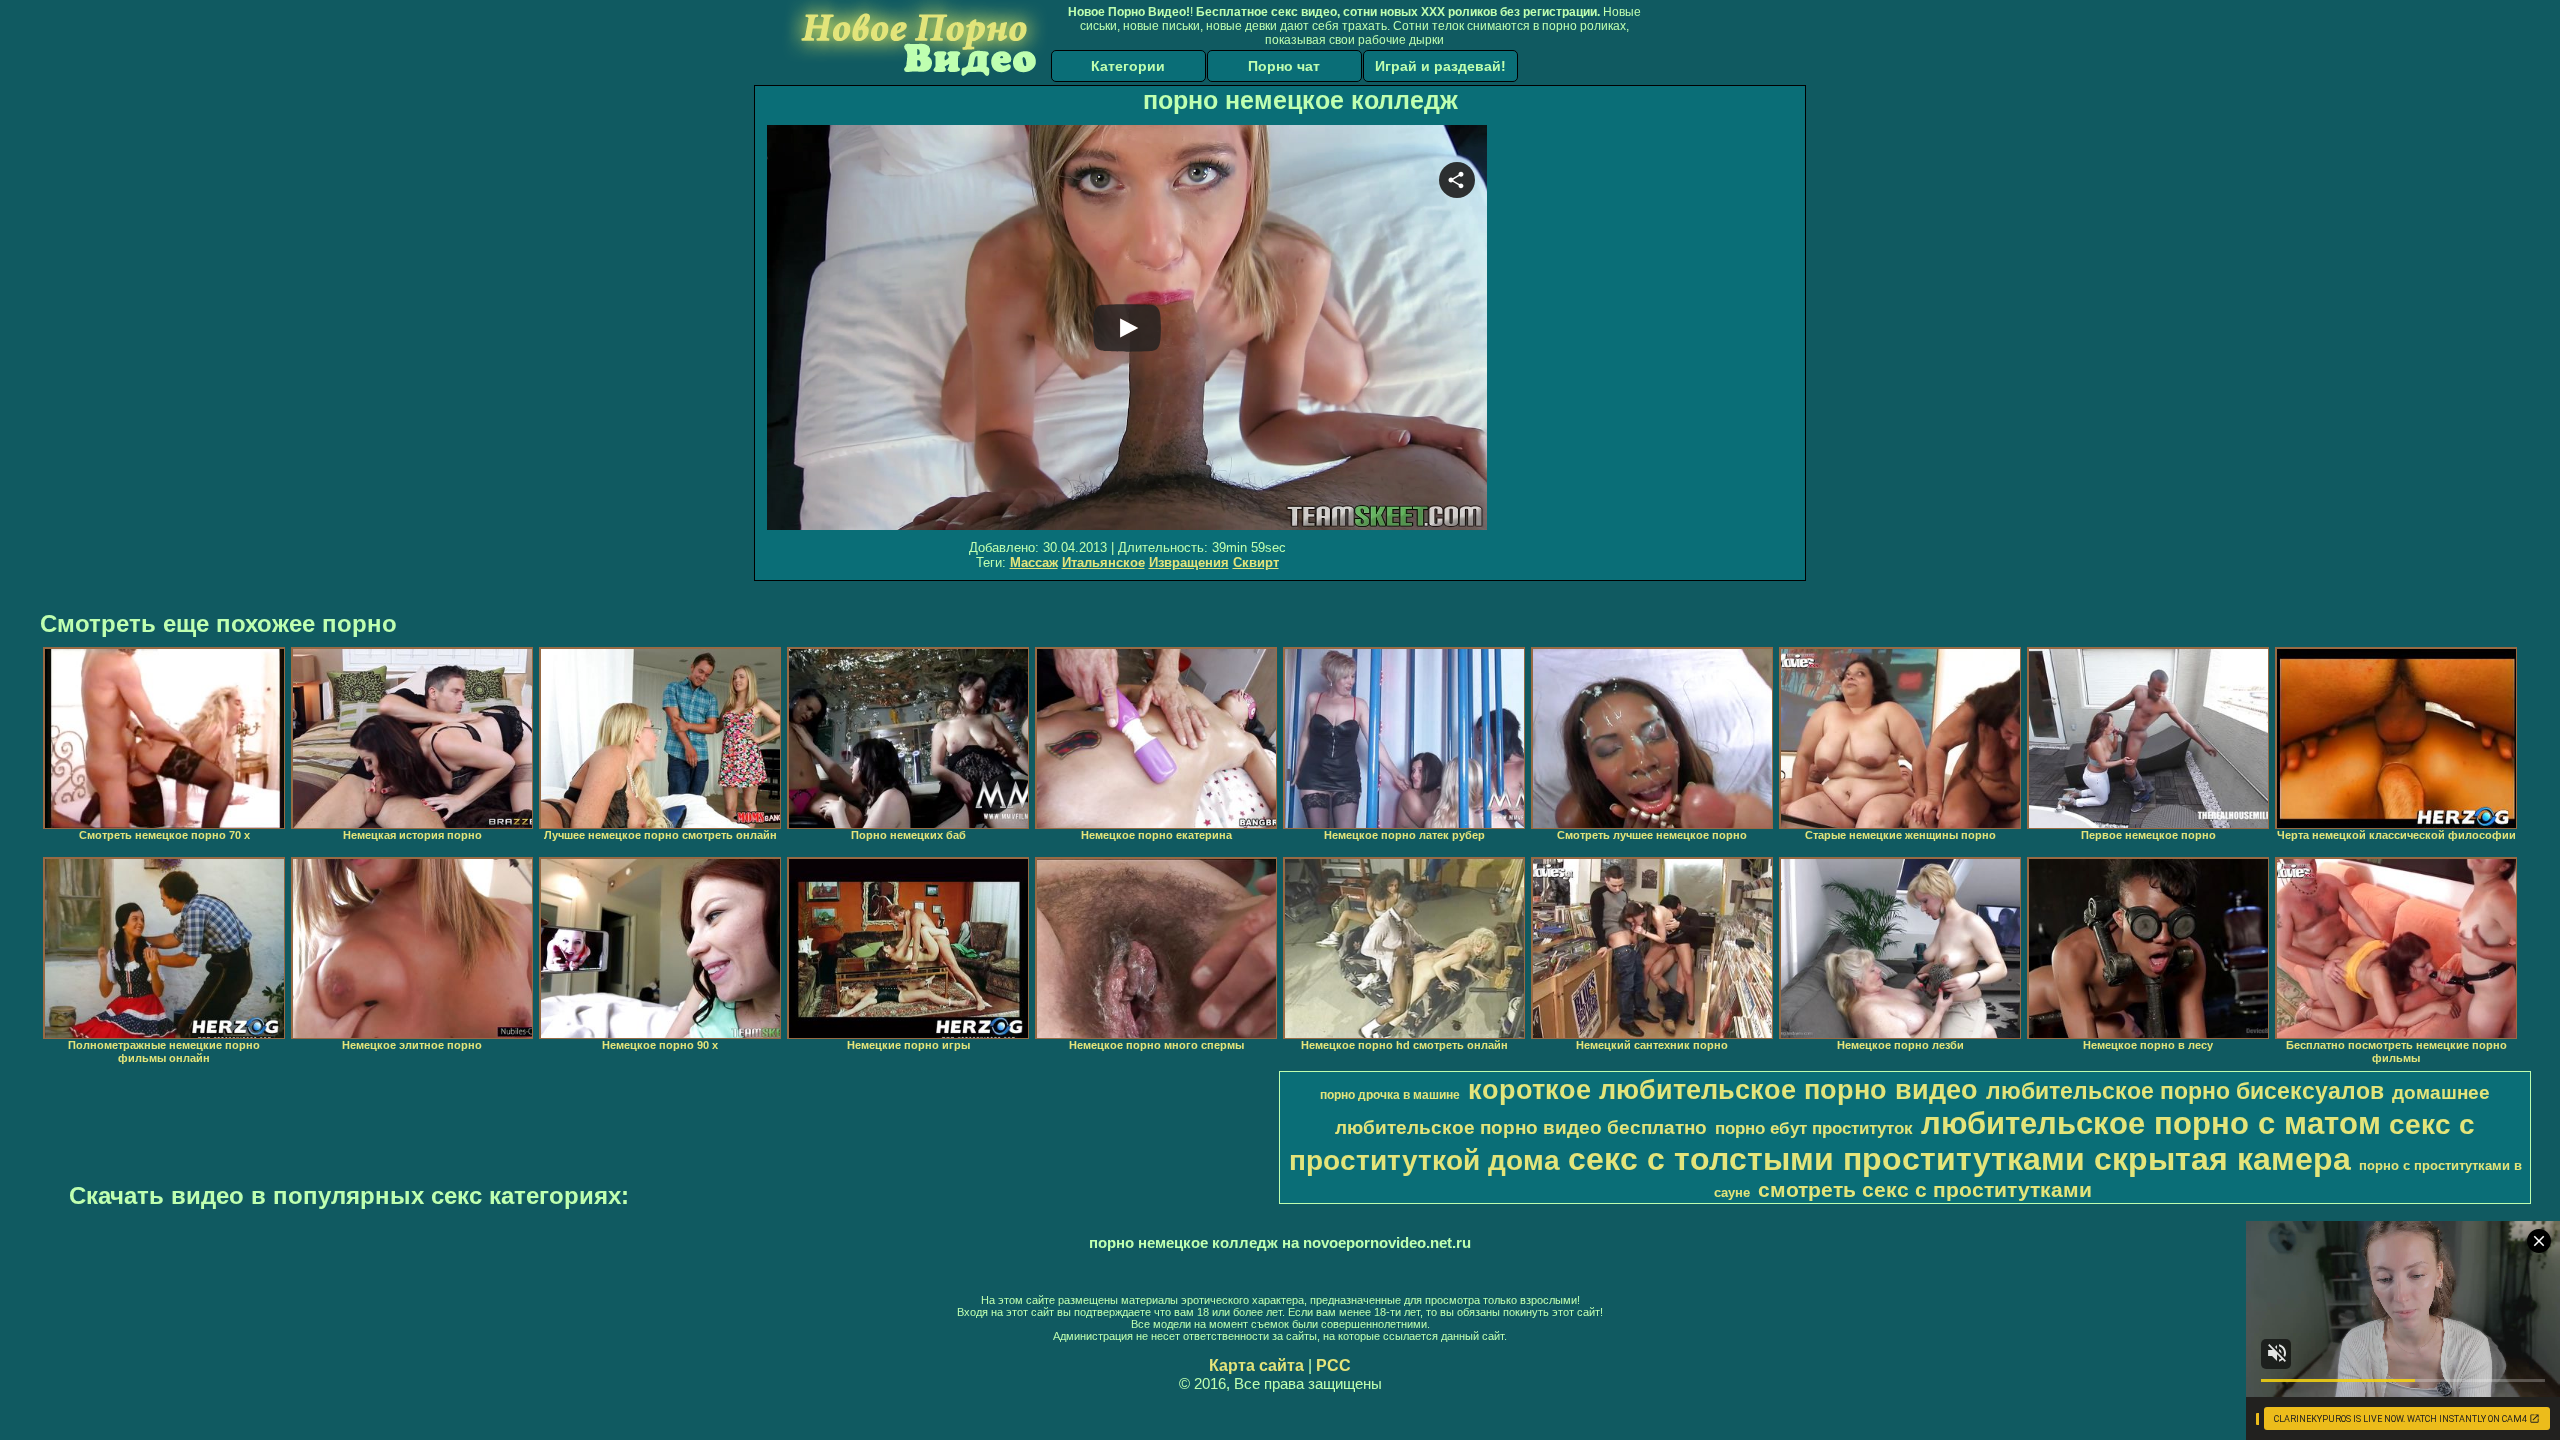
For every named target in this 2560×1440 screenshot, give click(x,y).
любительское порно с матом (2151, 1123)
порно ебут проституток (1814, 1128)
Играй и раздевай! (1440, 66)
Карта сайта (1256, 1365)
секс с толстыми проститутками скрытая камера (1959, 1159)
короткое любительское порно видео (1723, 1090)
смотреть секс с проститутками (1925, 1190)
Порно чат (1284, 66)
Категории (1128, 66)
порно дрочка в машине (1390, 1095)
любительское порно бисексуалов (2185, 1091)
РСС (1333, 1365)
